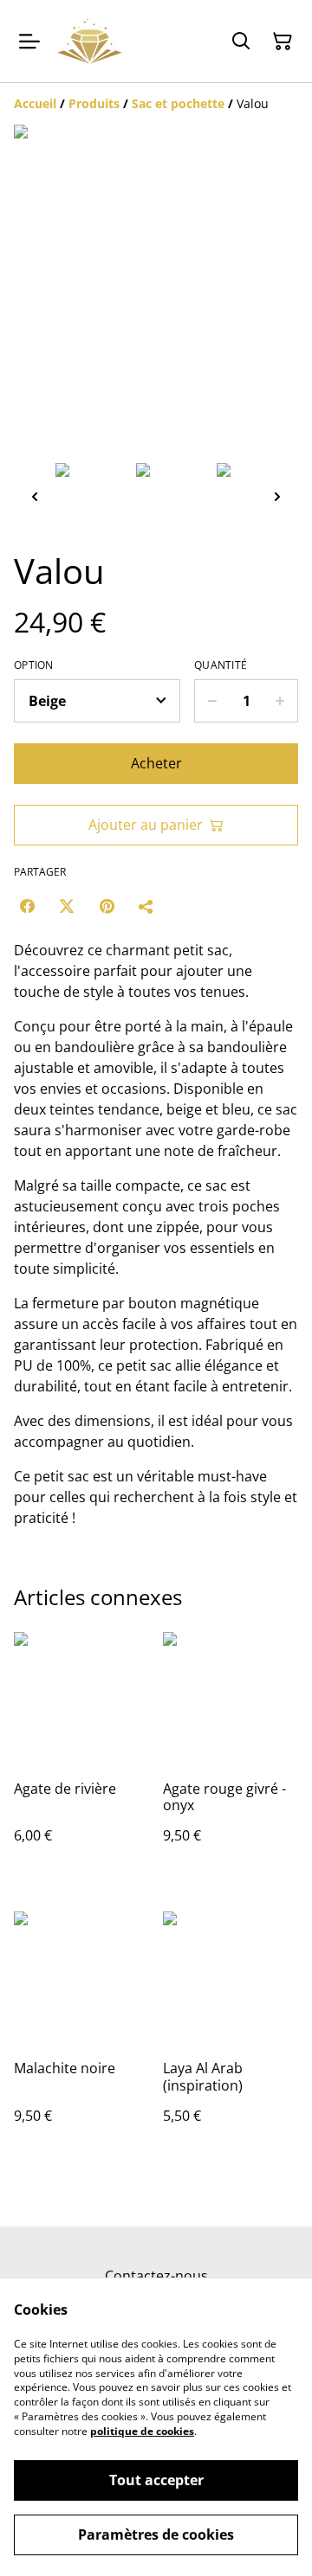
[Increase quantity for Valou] (280, 701)
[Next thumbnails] (277, 496)
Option (34, 665)
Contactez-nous (156, 2276)
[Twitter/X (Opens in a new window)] (67, 906)
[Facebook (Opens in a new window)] (27, 906)
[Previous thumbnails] (35, 496)
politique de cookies (142, 2431)
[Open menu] (29, 42)
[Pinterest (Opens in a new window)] (107, 906)
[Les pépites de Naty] (90, 41)
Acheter (156, 763)
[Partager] (146, 906)
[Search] (241, 42)
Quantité (221, 665)
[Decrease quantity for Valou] (212, 701)
